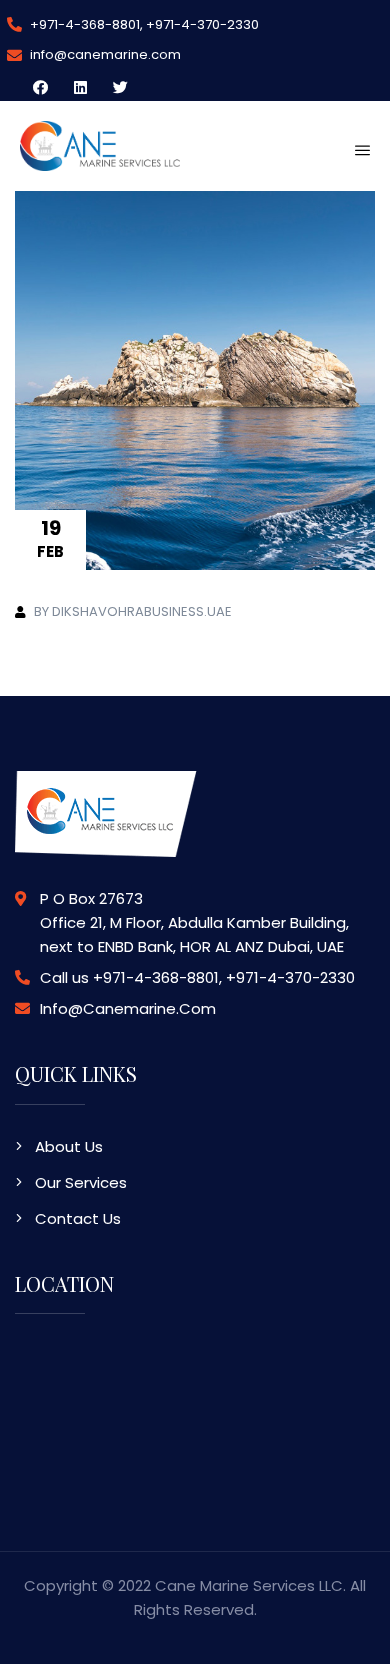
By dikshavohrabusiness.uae (133, 611)
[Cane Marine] (100, 144)
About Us (69, 1146)
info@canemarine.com (104, 54)
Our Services (81, 1182)
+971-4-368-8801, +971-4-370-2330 (143, 24)
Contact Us (78, 1218)
